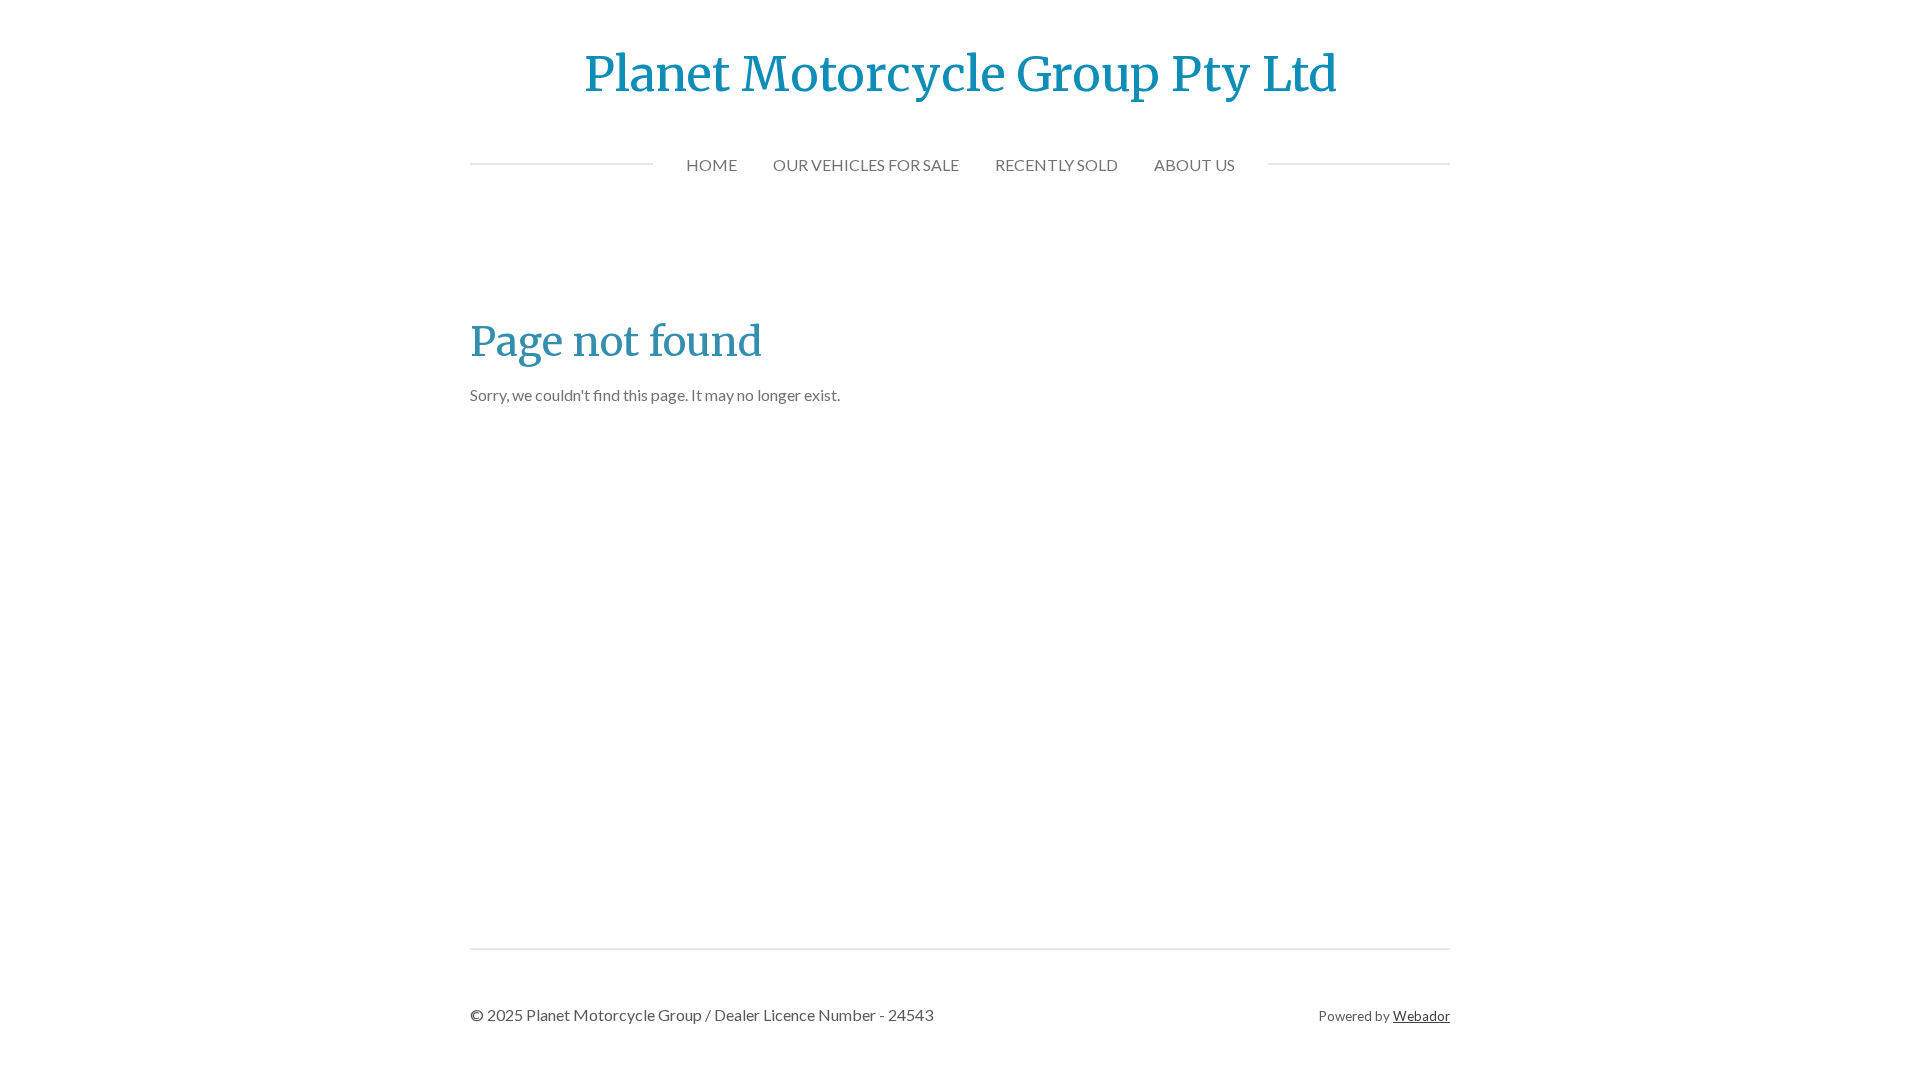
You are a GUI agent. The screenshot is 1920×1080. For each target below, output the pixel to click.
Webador (1421, 1016)
